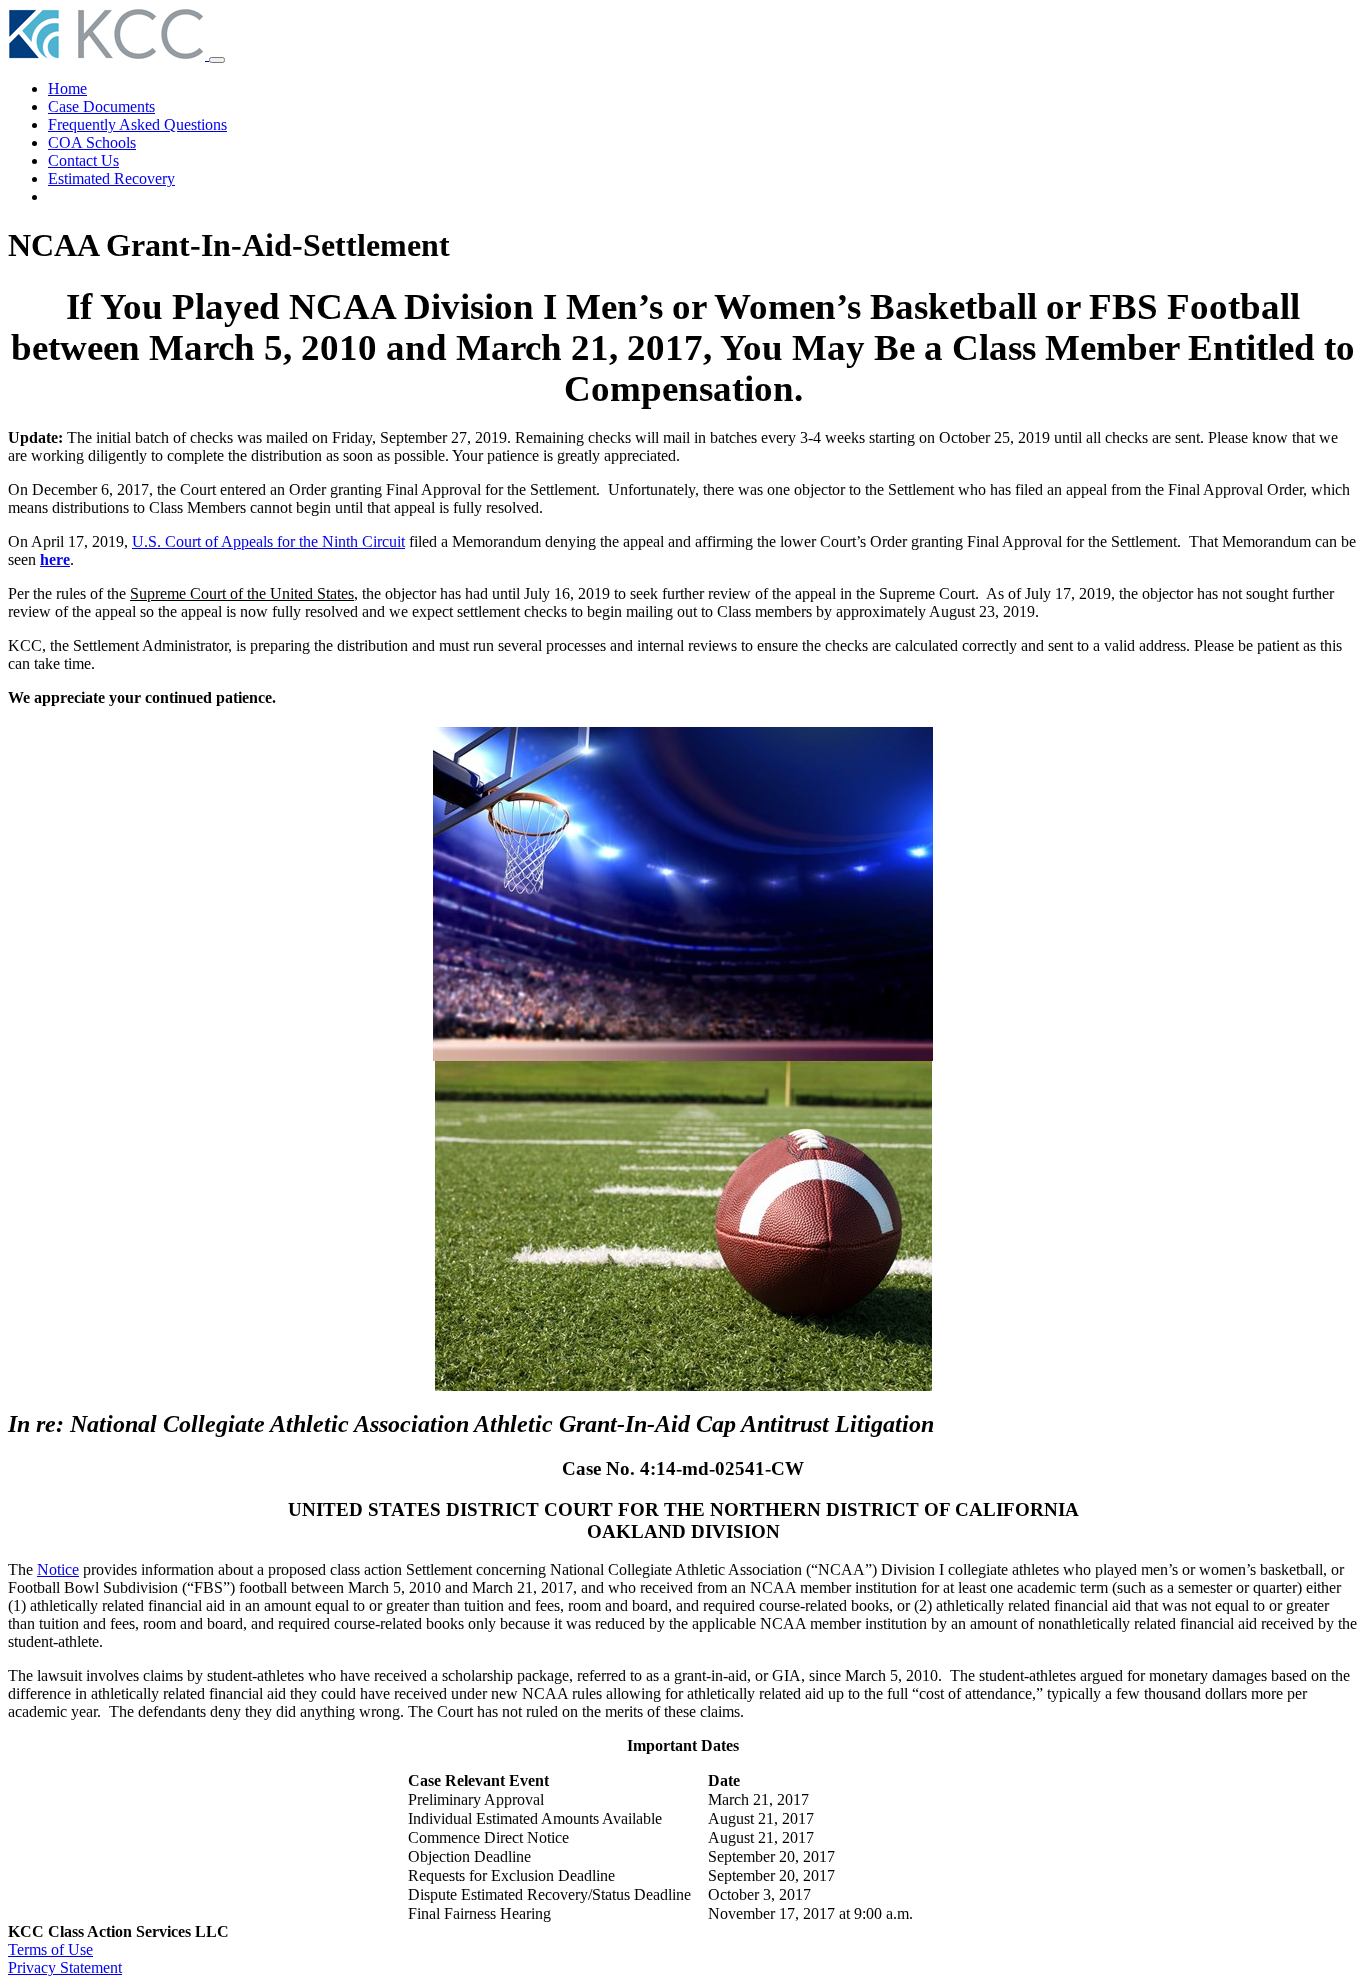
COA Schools (92, 142)
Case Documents (101, 106)
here (55, 559)
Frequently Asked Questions (137, 124)
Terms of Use (50, 1949)
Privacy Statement (65, 1967)
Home (67, 88)
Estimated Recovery (111, 178)
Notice (58, 1569)
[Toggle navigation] (217, 60)
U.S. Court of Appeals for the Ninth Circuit (268, 541)
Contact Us (83, 160)
